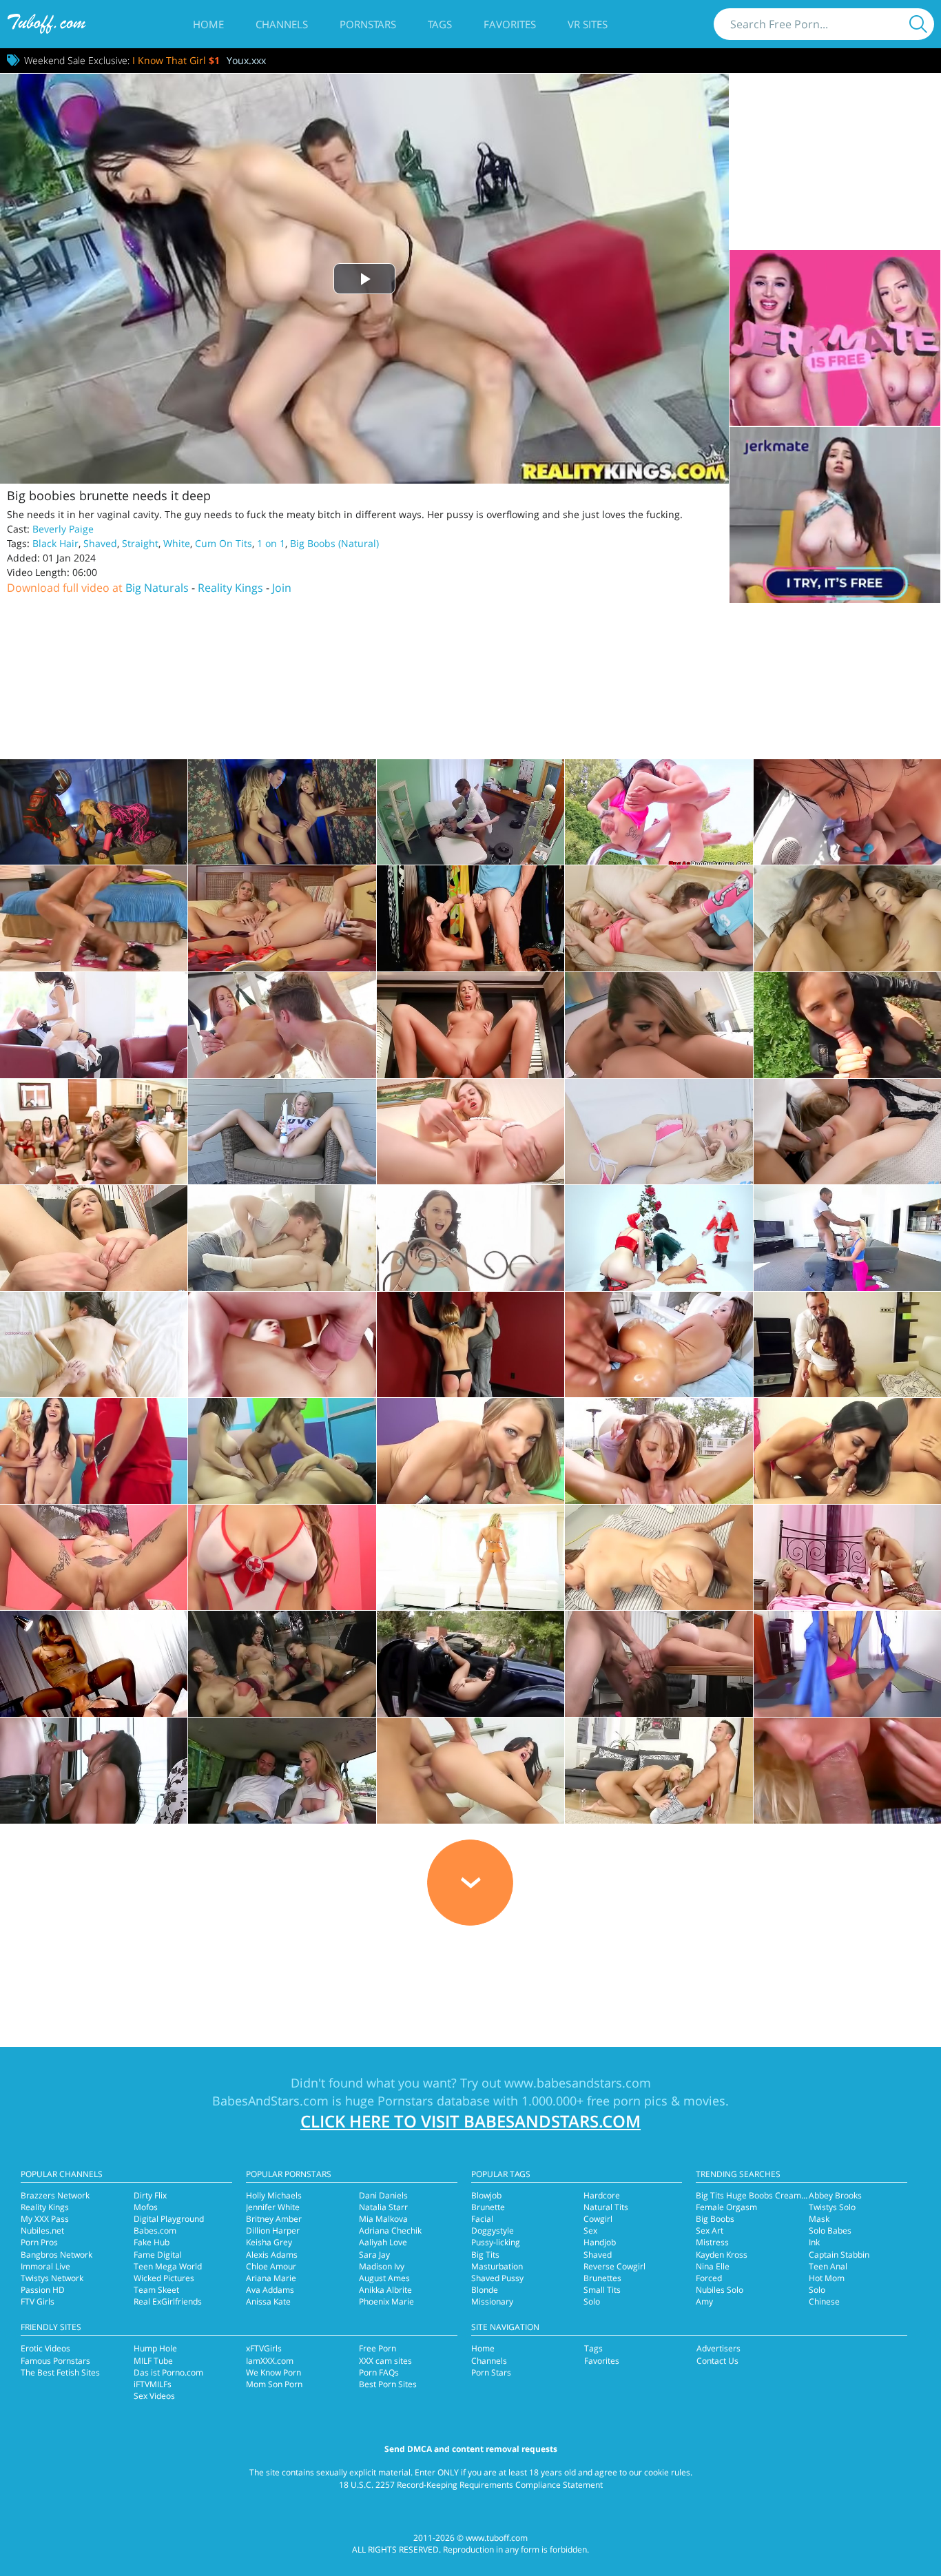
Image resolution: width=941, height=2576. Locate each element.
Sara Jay (374, 2255)
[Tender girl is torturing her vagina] (94, 1238)
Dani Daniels (383, 2195)
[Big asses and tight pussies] (282, 1451)
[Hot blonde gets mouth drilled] (470, 1558)
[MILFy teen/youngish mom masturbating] (470, 1132)
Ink (814, 2242)
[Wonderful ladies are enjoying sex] (94, 1664)
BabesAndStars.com (270, 2101)
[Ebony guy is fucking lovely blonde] (847, 1132)
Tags (440, 24)
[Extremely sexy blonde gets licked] (659, 1025)
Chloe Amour (271, 2266)
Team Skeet (156, 2290)
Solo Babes (830, 2230)
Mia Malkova (383, 2219)
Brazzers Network (55, 2195)
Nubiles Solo (720, 2290)
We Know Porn (273, 2372)
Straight (140, 543)
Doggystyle (493, 2230)
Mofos (146, 2207)
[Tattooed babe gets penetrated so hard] (94, 1558)
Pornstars (368, 24)
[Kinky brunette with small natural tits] (282, 1345)
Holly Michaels (274, 2195)
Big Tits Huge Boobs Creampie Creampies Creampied (799, 2195)
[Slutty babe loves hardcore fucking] (282, 1771)
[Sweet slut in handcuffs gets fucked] (470, 1025)
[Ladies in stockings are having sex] (847, 1558)
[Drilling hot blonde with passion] (659, 1771)
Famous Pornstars (55, 2361)
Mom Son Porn (274, 2384)
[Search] (918, 24)
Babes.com (155, 2230)
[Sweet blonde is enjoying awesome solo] (659, 1132)
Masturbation (497, 2266)
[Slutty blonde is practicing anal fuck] (847, 1238)
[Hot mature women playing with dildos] (282, 918)
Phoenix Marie (386, 2301)
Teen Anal (828, 2266)
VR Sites (588, 24)
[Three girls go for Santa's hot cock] (94, 1451)
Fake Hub (152, 2242)
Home (208, 24)
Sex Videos (154, 2396)
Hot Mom (827, 2278)
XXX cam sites (385, 2361)
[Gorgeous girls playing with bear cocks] (94, 1132)
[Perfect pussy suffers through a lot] (470, 812)
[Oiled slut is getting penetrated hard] (659, 1345)
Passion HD (43, 2290)
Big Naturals (157, 588)
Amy (704, 2301)
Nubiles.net (42, 2230)
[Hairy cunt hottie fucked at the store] (470, 918)
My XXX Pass (45, 2219)
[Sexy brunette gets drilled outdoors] (470, 1664)
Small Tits (602, 2290)
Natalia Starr (383, 2207)
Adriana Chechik (390, 2230)
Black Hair (55, 543)
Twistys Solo (832, 2207)
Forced (709, 2278)
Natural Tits (606, 2207)
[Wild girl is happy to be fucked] (282, 1558)
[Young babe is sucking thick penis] (659, 1451)
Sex (590, 2230)
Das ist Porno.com (168, 2372)
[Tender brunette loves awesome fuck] (282, 1238)
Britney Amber (274, 2219)
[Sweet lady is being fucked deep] (94, 1025)
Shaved (100, 543)
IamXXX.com (270, 2361)
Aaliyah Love (383, 2242)
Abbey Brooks (835, 2195)
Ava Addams (270, 2290)
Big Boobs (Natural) (334, 543)
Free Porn (378, 2348)
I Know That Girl (176, 60)
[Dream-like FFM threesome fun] (847, 918)
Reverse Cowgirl (614, 2266)
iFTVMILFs (153, 2384)
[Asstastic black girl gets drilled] (94, 918)
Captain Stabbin (839, 2255)
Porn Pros (39, 2242)
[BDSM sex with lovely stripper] (470, 1345)
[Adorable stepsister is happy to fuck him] (659, 812)
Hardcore (602, 2195)
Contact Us (717, 2361)
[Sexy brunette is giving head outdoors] (847, 1025)
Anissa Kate (268, 2301)
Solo (592, 2301)
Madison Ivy (382, 2266)
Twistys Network (52, 2278)
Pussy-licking (496, 2242)
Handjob (600, 2242)
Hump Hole (155, 2348)
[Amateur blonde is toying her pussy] (282, 1132)
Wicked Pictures (164, 2278)
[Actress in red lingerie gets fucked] (470, 1451)
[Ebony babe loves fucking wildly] (94, 1771)
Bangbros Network (56, 2255)
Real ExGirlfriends (168, 2301)
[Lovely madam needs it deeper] (470, 1771)
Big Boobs (715, 2219)
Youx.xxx (246, 60)
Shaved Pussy (497, 2278)
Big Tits (485, 2255)
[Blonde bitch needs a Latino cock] (847, 1771)
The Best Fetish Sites (60, 2372)
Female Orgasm (726, 2207)
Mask (819, 2219)
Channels (282, 24)
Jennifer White (273, 2207)
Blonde (485, 2290)
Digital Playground (169, 2219)
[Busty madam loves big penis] (659, 1664)
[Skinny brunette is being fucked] (94, 1345)
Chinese (824, 2301)
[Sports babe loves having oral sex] (847, 1664)
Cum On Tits (224, 543)
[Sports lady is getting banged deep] (282, 1025)
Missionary (492, 2301)
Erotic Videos (45, 2348)
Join (282, 588)
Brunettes (602, 2278)
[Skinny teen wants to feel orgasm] (470, 1238)
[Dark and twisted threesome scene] (282, 812)
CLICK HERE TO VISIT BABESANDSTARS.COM (470, 2121)
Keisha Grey (269, 2242)
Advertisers (718, 2348)
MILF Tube (153, 2361)
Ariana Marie (271, 2278)
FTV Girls (38, 2301)
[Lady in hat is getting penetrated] (847, 1345)
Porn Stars (491, 2372)
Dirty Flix (150, 2195)
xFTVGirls (264, 2348)
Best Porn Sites (388, 2384)
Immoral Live (45, 2266)
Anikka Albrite (385, 2290)
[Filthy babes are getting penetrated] (282, 1664)
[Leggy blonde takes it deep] (659, 918)
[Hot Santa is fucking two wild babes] (659, 1238)
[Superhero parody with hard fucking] (94, 812)
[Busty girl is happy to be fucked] (659, 1558)
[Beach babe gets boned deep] (847, 812)
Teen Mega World (168, 2266)
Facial (482, 2219)
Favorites (510, 24)
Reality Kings (230, 588)
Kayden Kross (722, 2255)
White (177, 543)
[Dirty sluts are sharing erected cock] (847, 1451)
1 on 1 (271, 543)
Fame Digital (158, 2255)
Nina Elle (713, 2266)
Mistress (712, 2242)
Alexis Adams (272, 2255)
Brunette (488, 2207)
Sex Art (710, 2230)
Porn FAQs (379, 2372)
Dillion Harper (273, 2230)
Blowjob (486, 2195)
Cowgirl (598, 2219)
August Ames (384, 2278)
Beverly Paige (63, 529)
